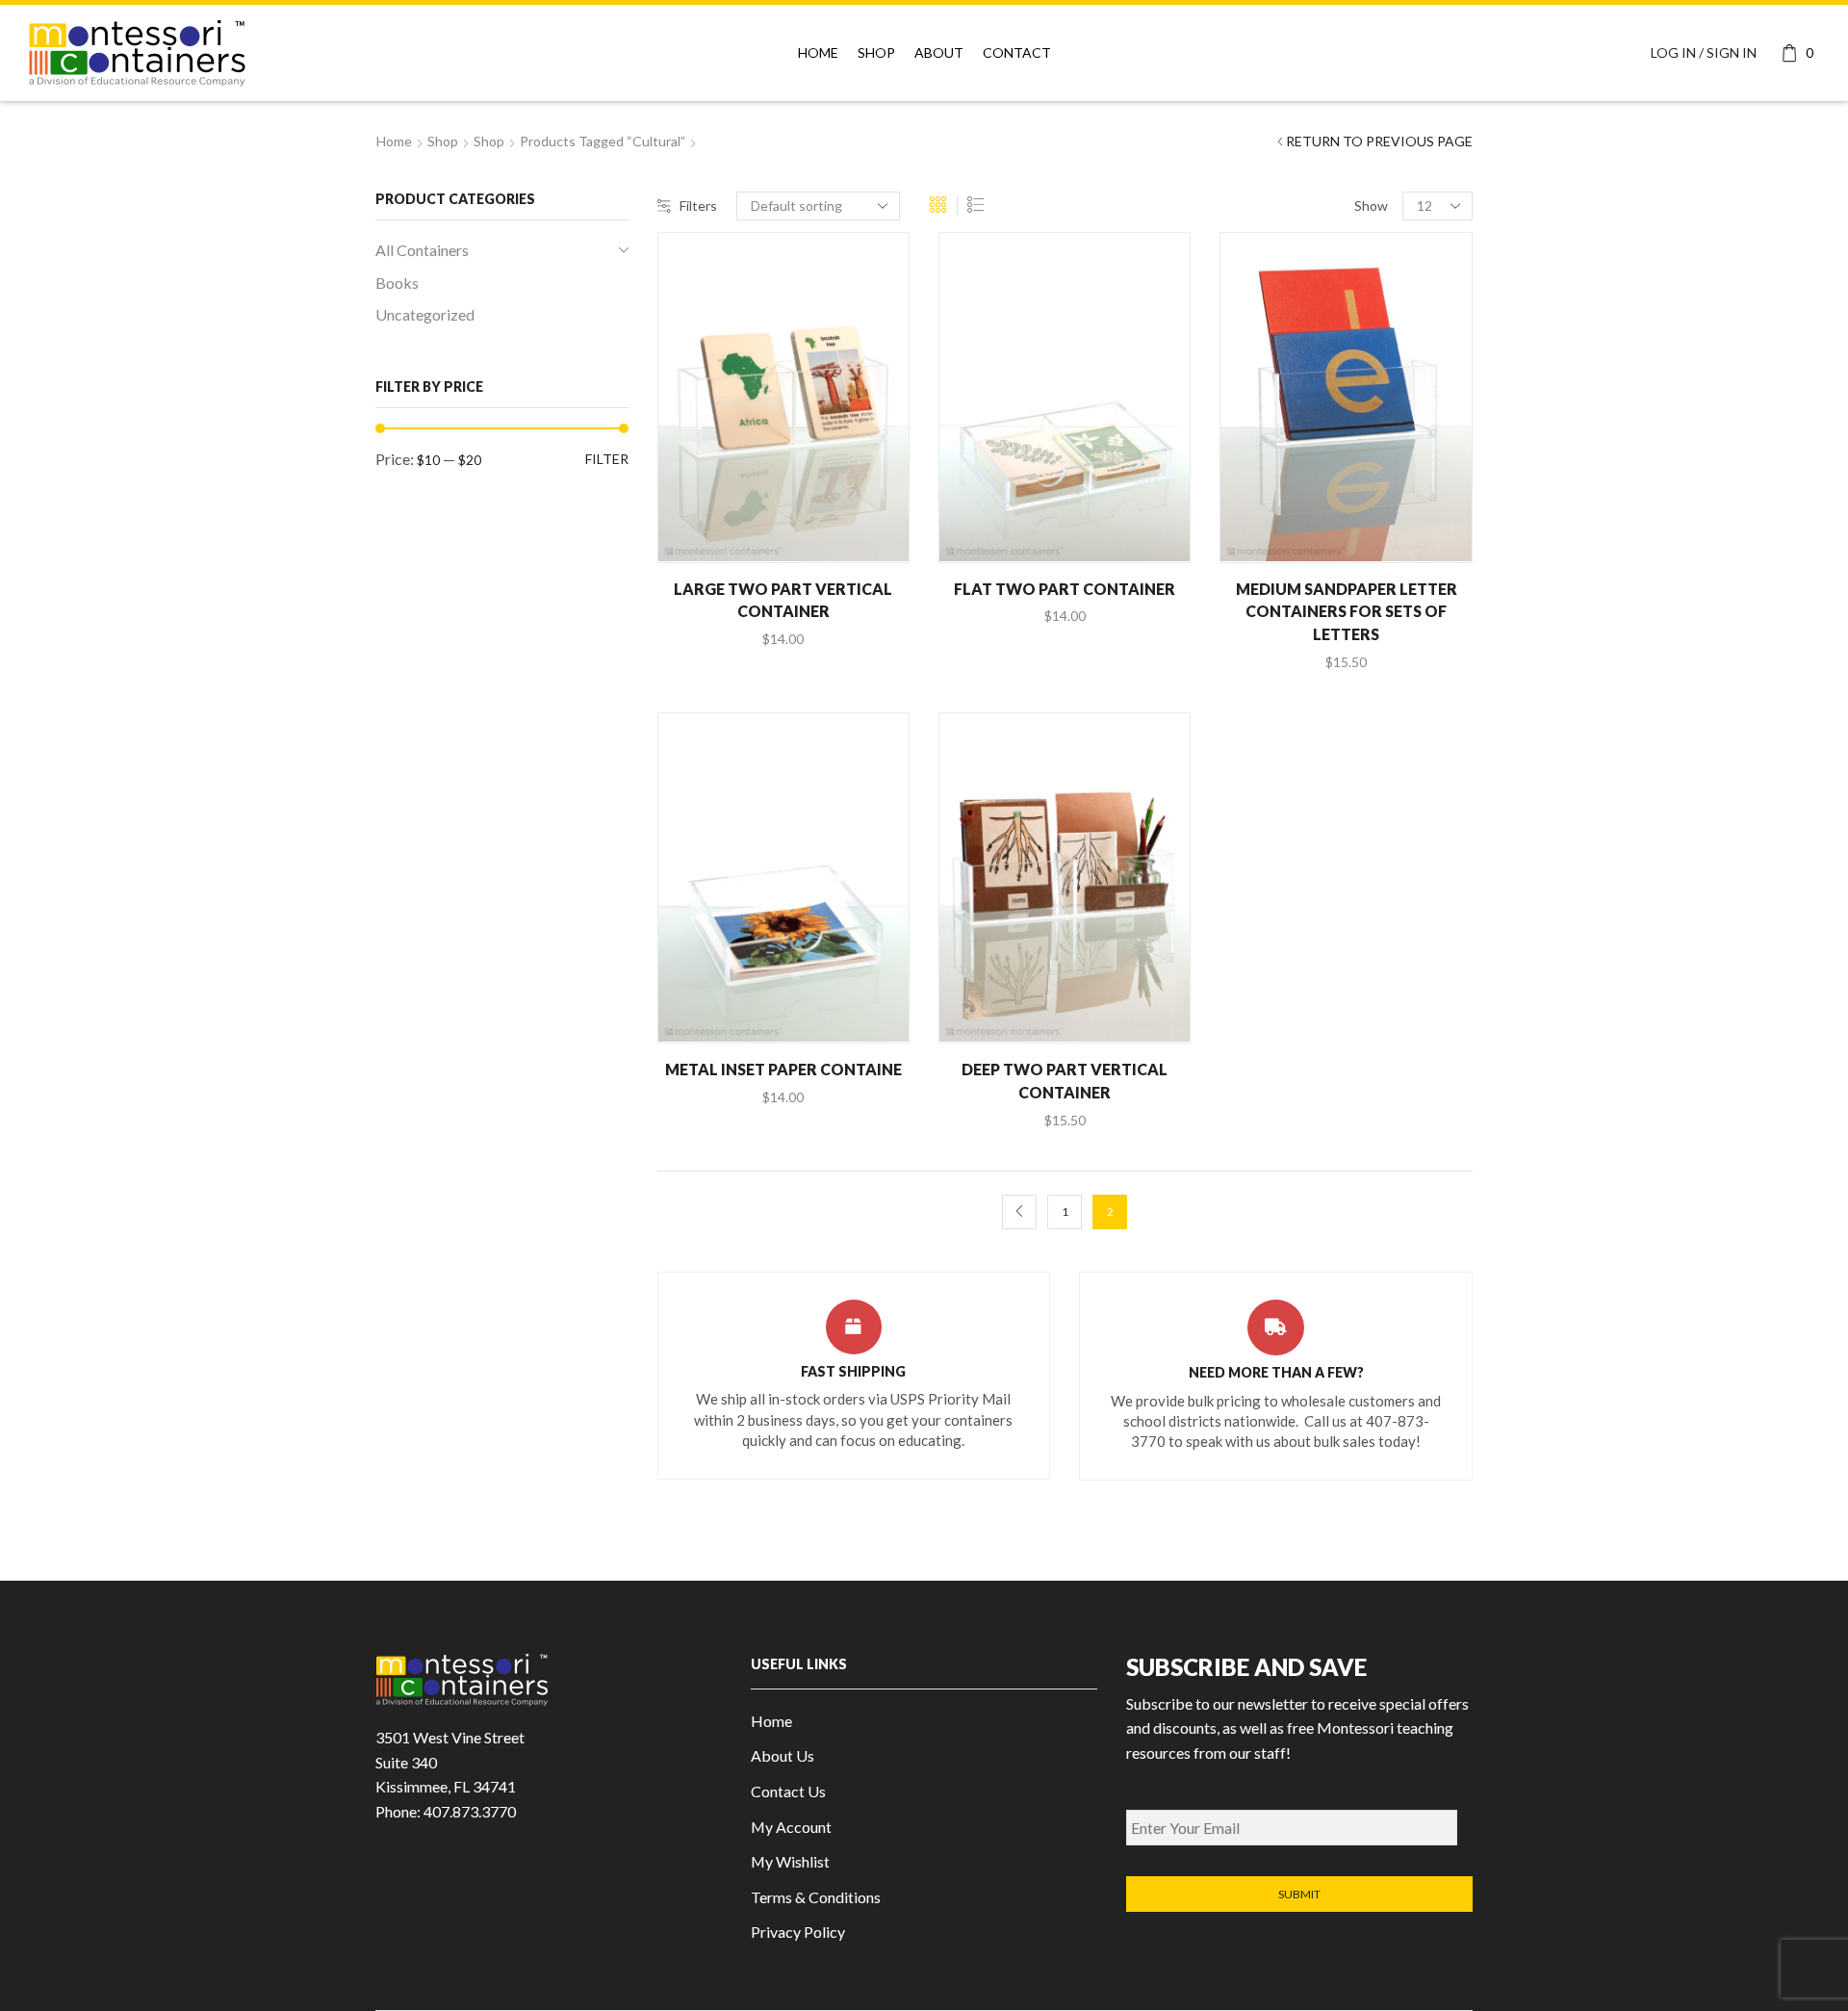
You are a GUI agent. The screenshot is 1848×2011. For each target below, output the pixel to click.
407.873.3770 (470, 1811)
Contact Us (788, 1791)
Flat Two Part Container (1065, 589)
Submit (1299, 1894)
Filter (607, 459)
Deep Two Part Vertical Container (1065, 1081)
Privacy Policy (798, 1932)
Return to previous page (1379, 141)
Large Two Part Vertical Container (783, 600)
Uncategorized (425, 314)
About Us (783, 1755)
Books (397, 283)
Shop (876, 52)
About (939, 52)
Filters (698, 206)
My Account (791, 1827)
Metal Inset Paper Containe (783, 1069)
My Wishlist (790, 1861)
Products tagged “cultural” (603, 141)
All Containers (422, 250)
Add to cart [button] (794, 529)
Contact (1017, 52)
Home (818, 52)
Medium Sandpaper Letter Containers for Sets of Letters (1347, 612)
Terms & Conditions (816, 1897)
